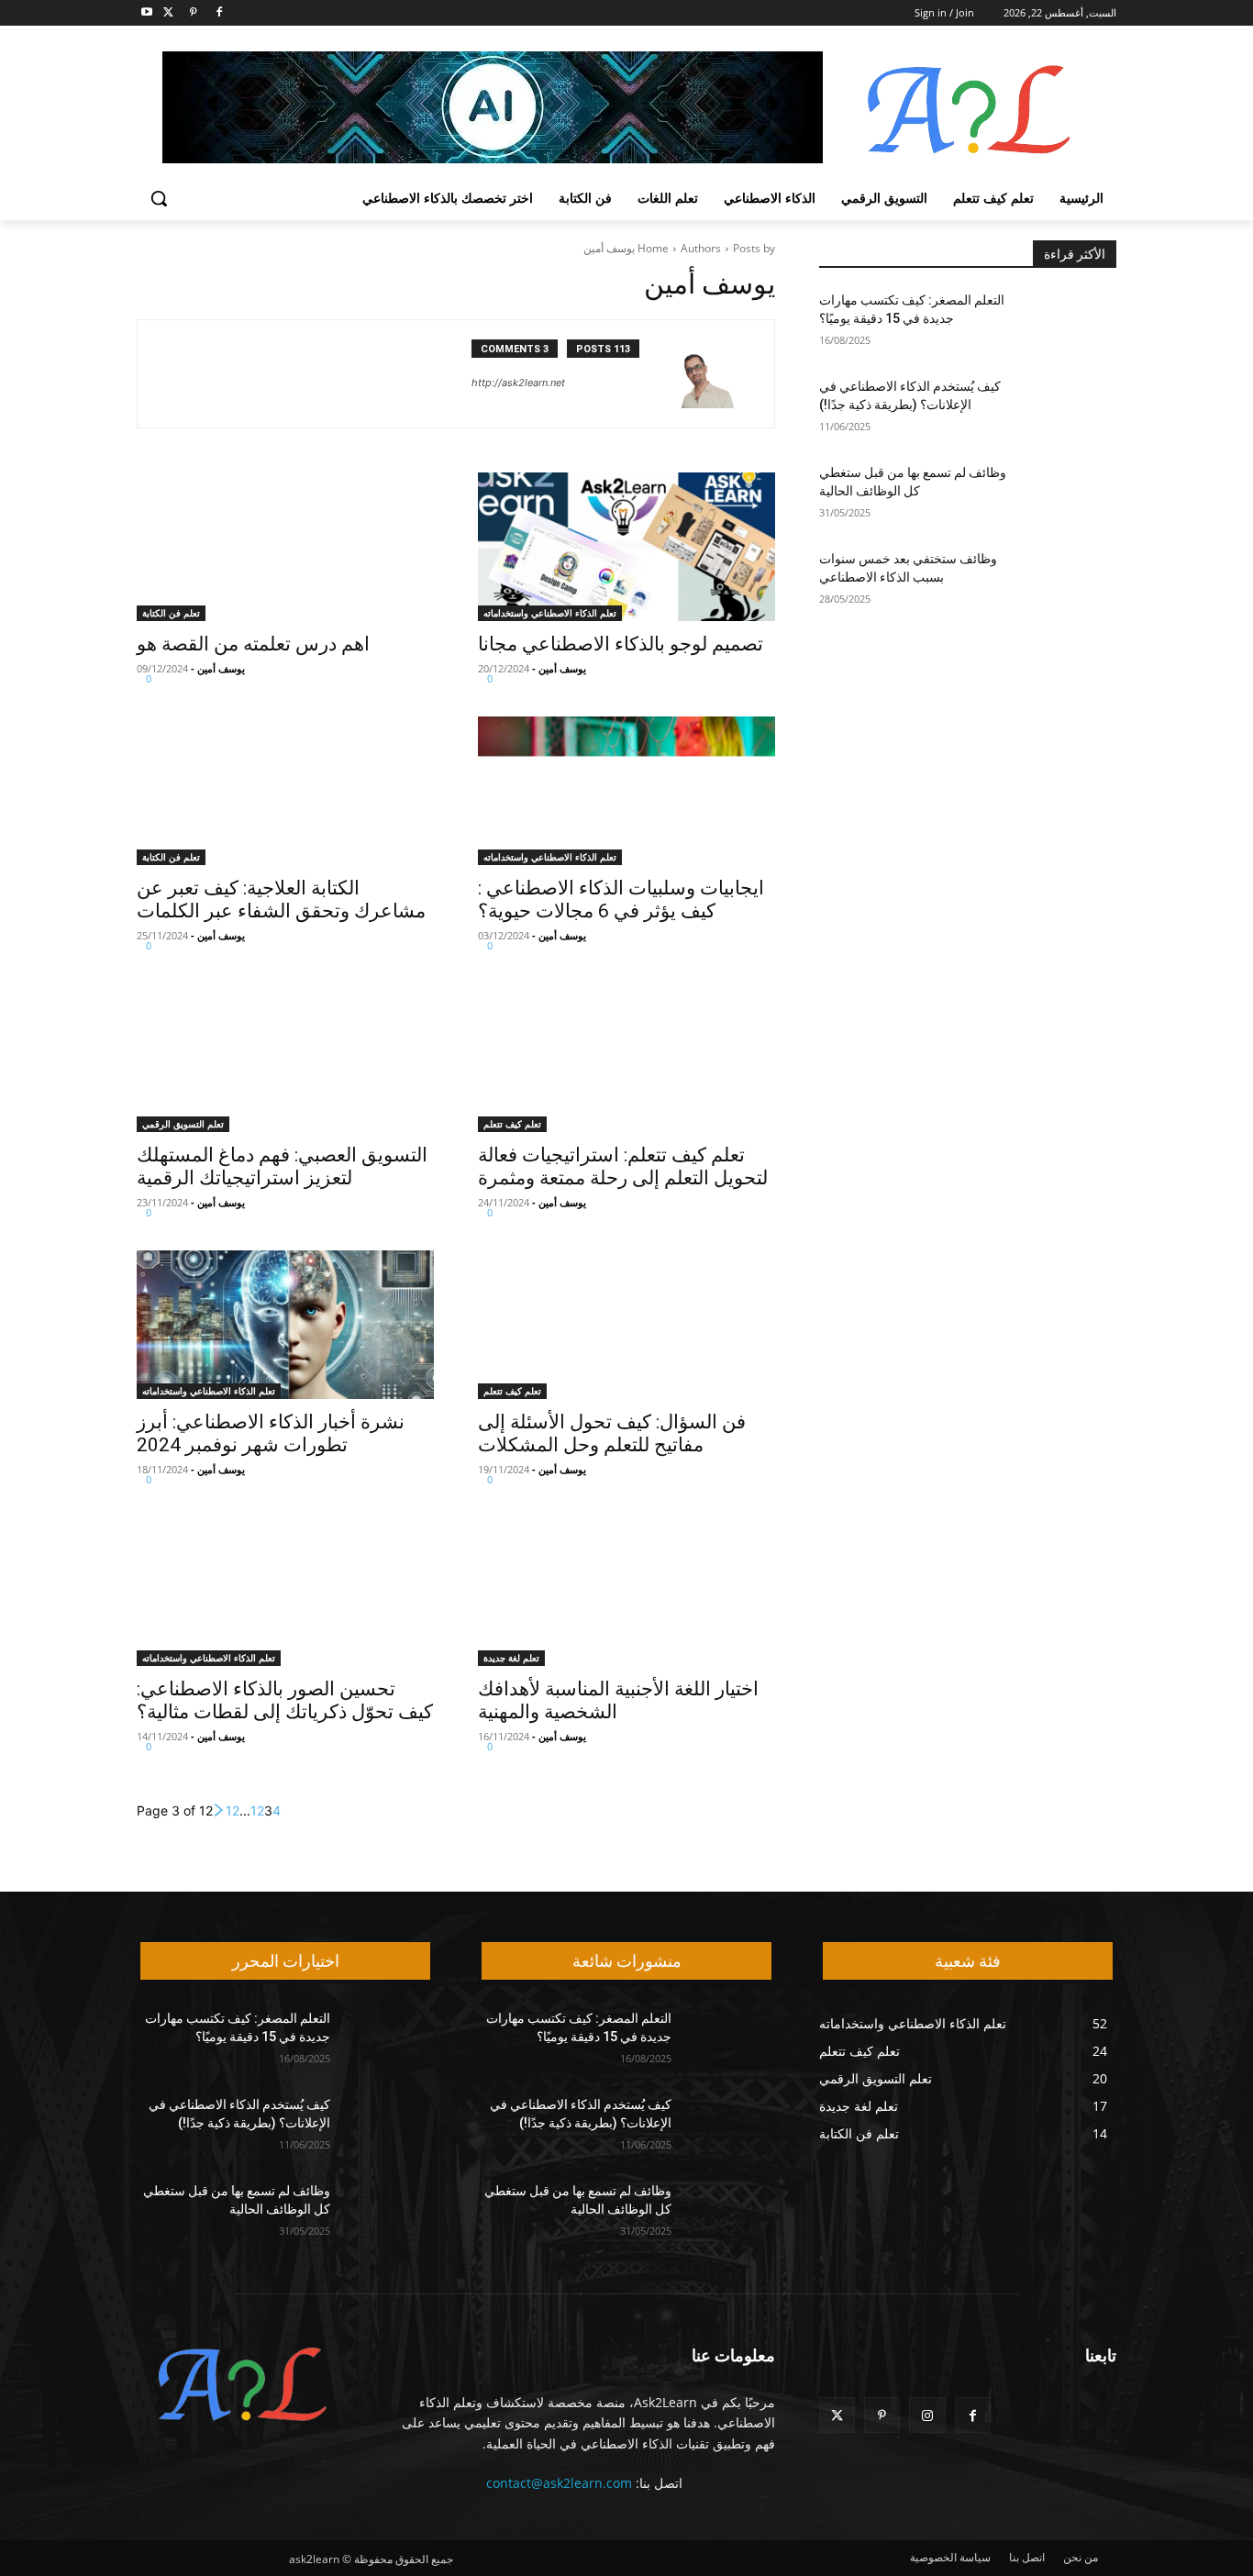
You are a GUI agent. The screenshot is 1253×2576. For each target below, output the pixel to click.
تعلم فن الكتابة (171, 613)
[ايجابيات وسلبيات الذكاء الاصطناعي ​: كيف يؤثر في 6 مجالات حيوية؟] (626, 791)
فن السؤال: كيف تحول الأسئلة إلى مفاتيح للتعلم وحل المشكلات (612, 1433)
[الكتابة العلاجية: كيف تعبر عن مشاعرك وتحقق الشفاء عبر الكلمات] (285, 791)
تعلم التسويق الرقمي (183, 1124)
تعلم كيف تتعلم (512, 1124)
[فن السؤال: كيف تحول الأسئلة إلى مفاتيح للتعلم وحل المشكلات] (626, 1325)
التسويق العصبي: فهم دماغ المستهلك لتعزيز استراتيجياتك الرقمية (282, 1166)
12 (233, 1810)
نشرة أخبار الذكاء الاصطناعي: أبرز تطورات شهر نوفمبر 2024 (271, 1433)
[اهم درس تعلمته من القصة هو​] (285, 547)
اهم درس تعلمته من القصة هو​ (253, 644)
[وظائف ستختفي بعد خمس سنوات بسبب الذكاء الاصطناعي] (1072, 582)
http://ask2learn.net (518, 383)
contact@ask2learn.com (559, 2483)
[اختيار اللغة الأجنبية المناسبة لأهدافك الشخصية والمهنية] (626, 1592)
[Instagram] (927, 2415)
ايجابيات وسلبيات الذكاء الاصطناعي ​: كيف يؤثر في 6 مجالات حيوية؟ (621, 899)
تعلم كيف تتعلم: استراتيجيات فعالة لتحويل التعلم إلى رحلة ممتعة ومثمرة (623, 1166)
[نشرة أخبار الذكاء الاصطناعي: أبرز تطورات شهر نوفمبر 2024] (285, 1325)
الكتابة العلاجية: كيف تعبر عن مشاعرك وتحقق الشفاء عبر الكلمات (281, 899)
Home (653, 248)
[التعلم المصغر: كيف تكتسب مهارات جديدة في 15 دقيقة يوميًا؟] (1072, 323)
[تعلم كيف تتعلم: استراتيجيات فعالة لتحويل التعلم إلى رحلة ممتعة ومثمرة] (626, 1058)
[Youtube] (147, 13)
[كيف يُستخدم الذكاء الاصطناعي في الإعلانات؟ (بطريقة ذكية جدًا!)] (1072, 409)
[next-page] (219, 1810)
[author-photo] (711, 374)
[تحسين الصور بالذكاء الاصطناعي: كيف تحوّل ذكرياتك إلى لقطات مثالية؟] (285, 1592)
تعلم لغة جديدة (511, 1658)
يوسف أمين (562, 668)
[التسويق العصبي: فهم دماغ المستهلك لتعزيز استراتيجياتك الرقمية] (285, 1058)
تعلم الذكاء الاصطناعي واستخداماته (550, 613)
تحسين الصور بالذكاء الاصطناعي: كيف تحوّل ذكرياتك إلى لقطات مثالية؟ (285, 1700)
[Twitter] (168, 13)
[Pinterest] (194, 13)
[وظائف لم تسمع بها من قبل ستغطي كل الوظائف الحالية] (1072, 495)
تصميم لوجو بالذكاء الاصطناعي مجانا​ (621, 644)
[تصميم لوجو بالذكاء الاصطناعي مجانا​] (626, 547)
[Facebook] (219, 13)
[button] (159, 198)
